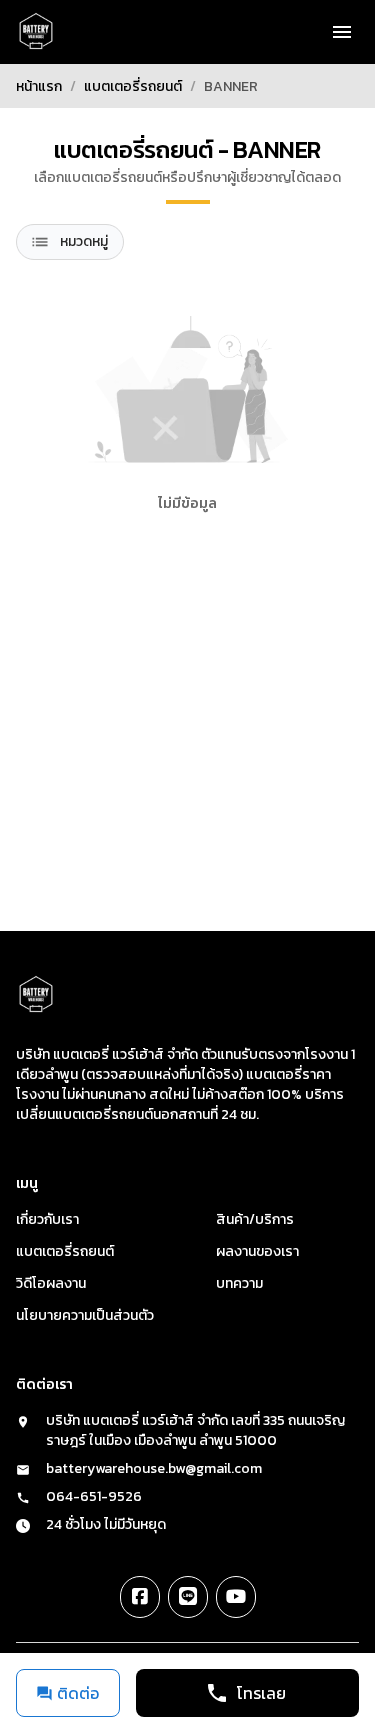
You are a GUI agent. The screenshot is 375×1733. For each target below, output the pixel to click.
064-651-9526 (94, 1497)
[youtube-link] (236, 1597)
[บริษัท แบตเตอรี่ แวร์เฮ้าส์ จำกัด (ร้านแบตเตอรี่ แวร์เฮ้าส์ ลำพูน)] (36, 32)
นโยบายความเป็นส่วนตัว (85, 1315)
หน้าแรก (39, 86)
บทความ (239, 1283)
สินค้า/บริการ (255, 1219)
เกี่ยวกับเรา (47, 1219)
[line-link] (188, 1597)
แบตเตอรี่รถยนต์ (133, 86)
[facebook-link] (140, 1597)
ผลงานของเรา (257, 1251)
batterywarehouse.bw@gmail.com (154, 1469)
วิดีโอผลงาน (51, 1283)
